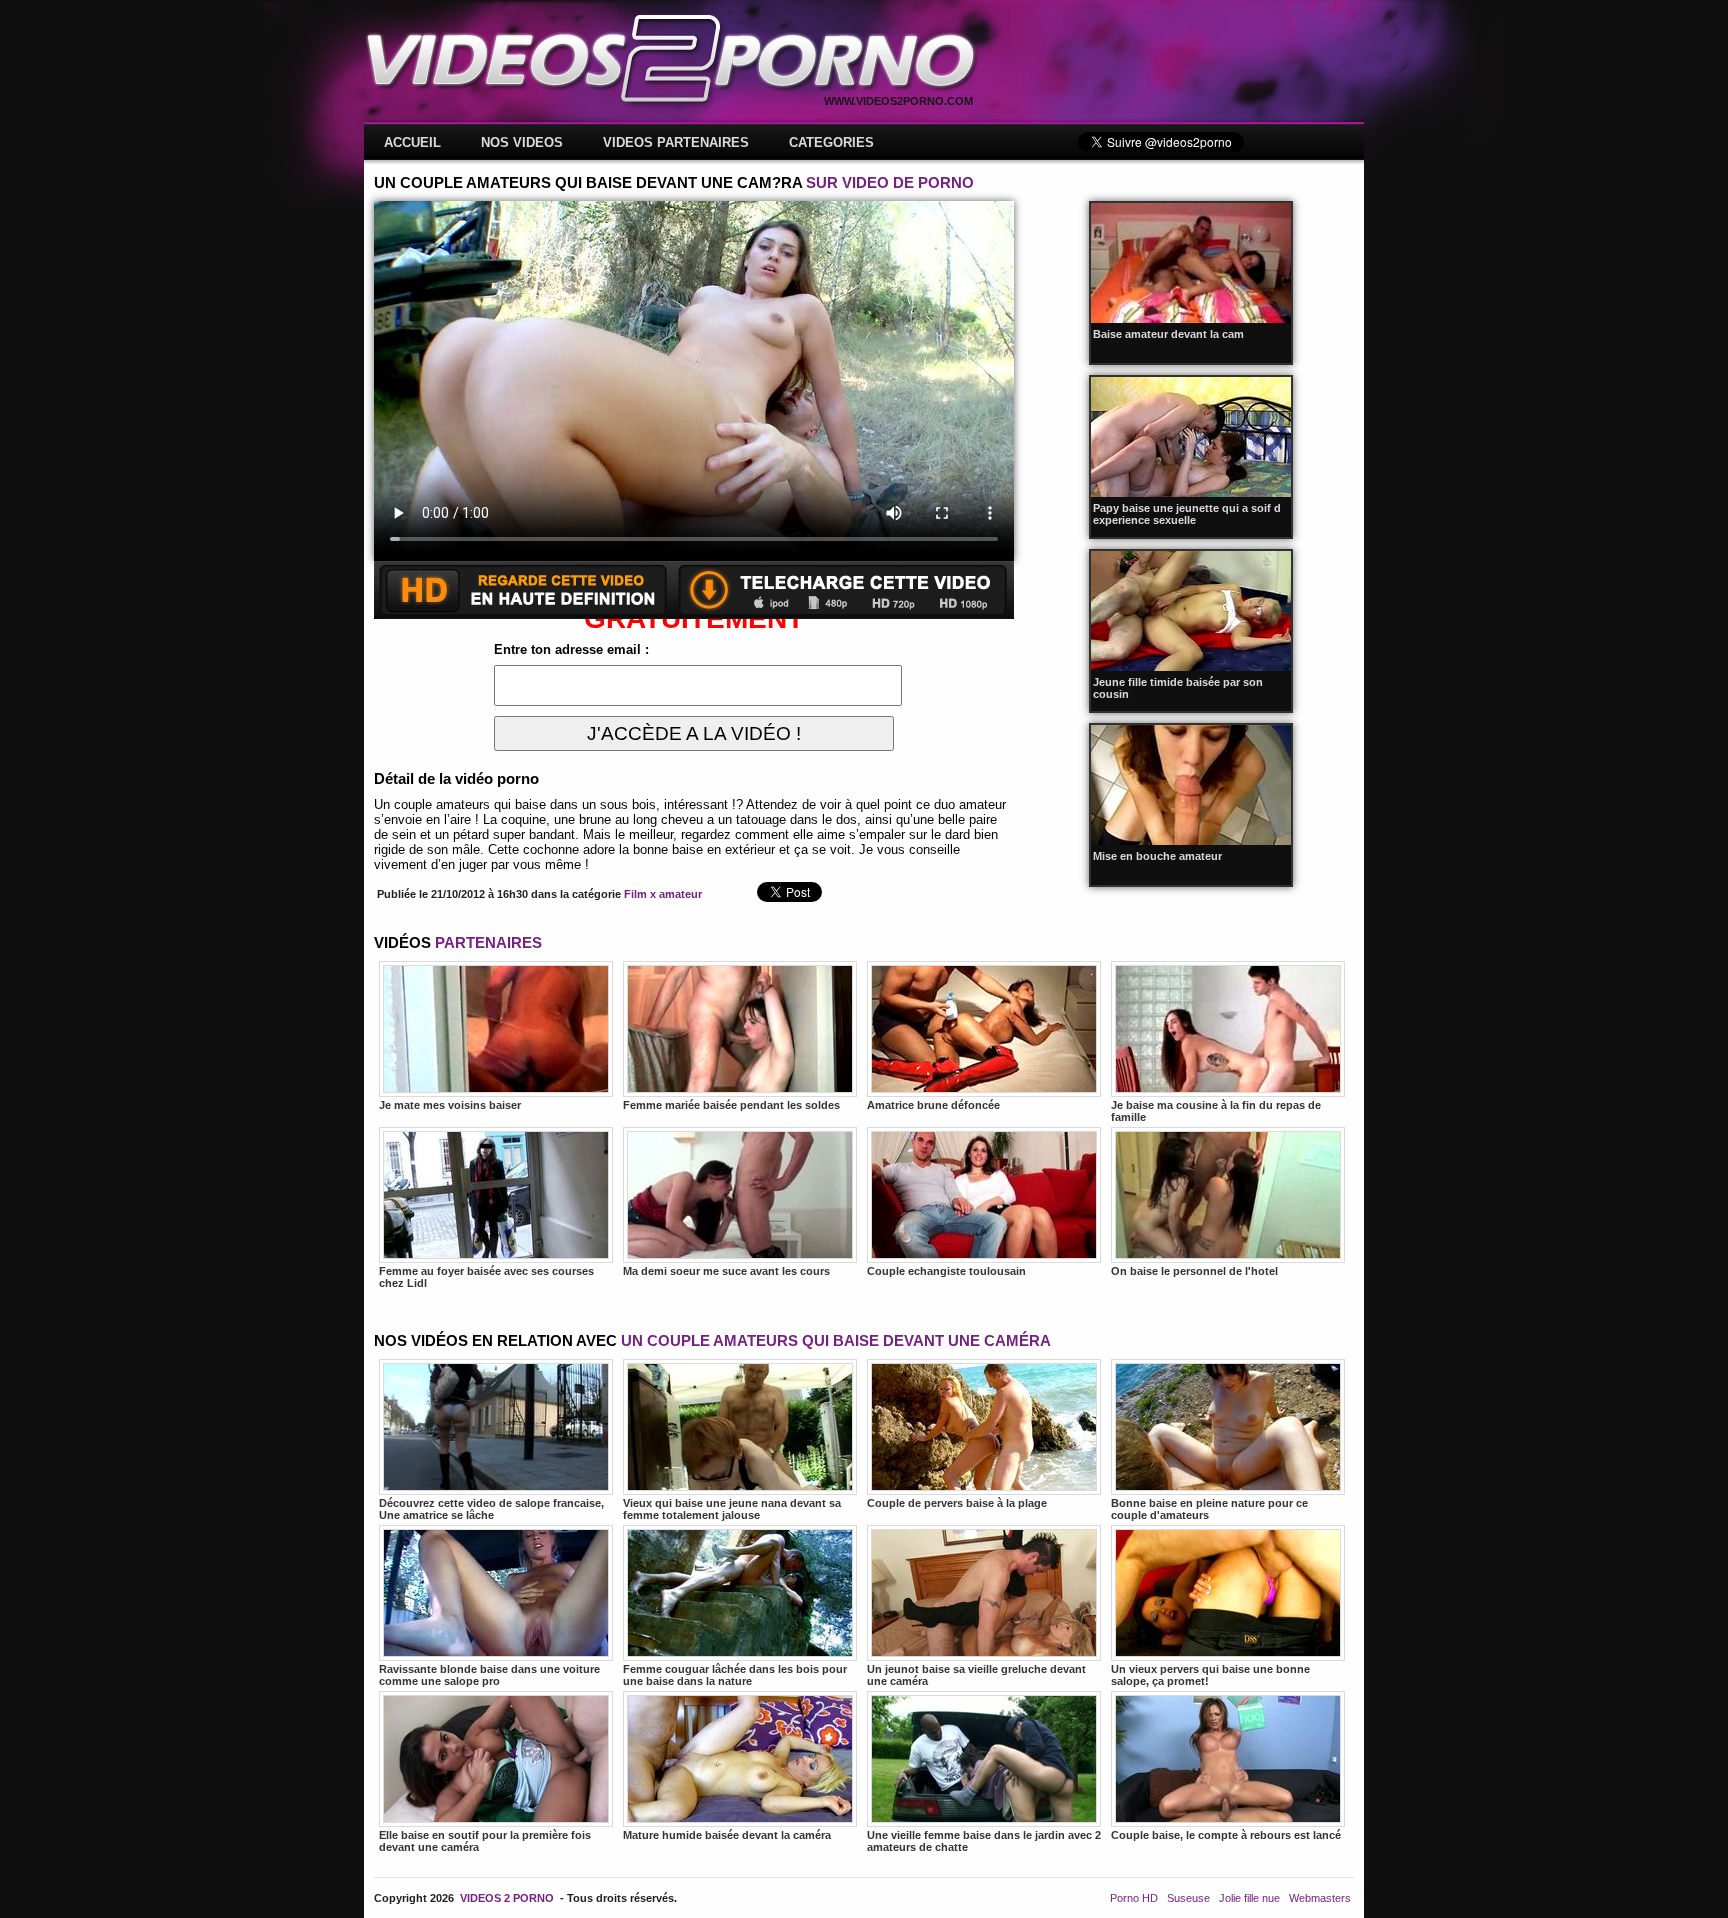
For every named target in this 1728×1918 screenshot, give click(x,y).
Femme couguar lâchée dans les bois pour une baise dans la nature (735, 1675)
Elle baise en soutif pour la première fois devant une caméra (485, 1841)
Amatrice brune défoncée (933, 1105)
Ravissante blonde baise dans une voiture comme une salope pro (489, 1675)
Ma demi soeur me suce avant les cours (726, 1271)
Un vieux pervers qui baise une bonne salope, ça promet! (1210, 1675)
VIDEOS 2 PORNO (507, 1898)
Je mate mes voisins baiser (450, 1105)
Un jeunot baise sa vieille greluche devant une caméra (976, 1675)
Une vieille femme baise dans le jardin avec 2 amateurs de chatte (984, 1841)
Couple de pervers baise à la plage (957, 1503)
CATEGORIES (831, 142)
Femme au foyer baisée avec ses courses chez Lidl (486, 1277)
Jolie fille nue (1249, 1898)
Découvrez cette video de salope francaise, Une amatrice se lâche (491, 1509)
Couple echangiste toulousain (946, 1271)
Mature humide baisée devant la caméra (727, 1835)
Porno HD (1134, 1898)
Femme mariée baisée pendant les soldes (731, 1105)
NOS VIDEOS (522, 142)
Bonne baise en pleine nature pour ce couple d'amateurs (1209, 1509)
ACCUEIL (412, 142)
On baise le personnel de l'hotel (1194, 1271)
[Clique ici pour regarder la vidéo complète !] (694, 614)
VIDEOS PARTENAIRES (676, 142)
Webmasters (1320, 1898)
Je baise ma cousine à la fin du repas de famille (1216, 1111)
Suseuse (1188, 1898)
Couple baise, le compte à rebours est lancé (1226, 1835)
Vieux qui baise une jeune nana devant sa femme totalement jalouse (732, 1509)
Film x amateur (663, 894)
